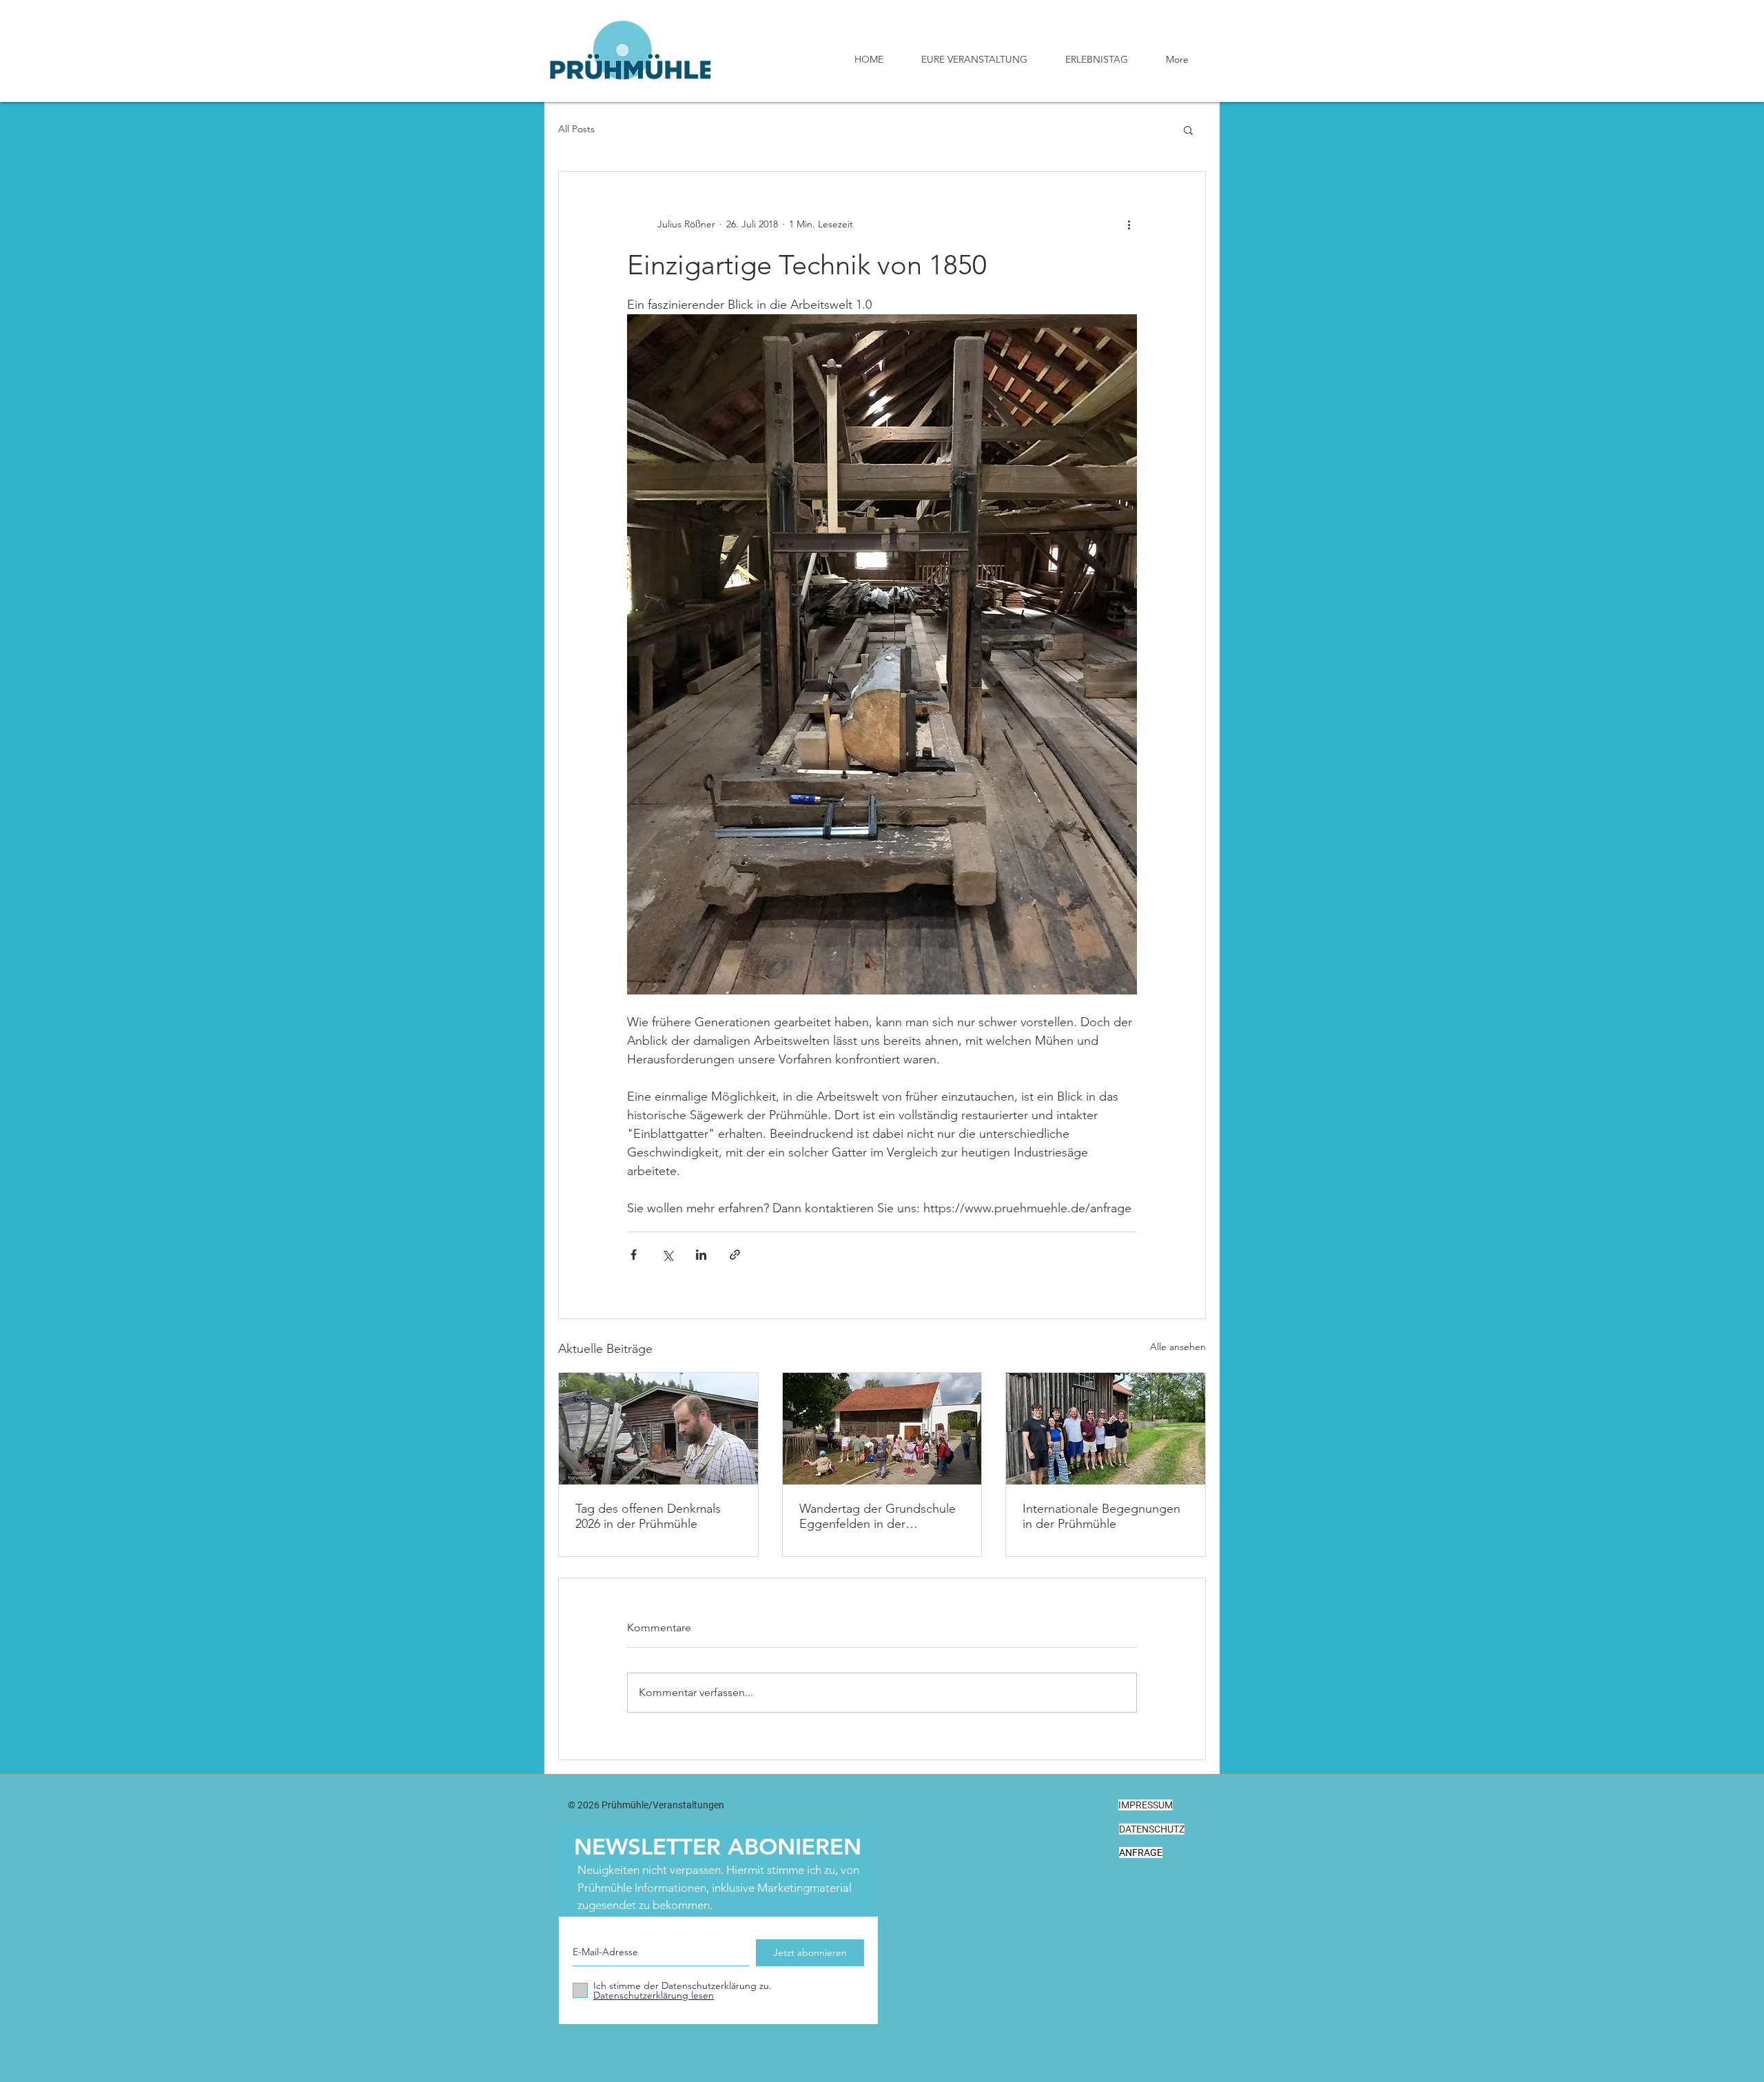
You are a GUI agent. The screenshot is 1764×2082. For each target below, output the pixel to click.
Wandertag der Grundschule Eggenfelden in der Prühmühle (878, 1516)
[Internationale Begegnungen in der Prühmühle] (1106, 1429)
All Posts (576, 129)
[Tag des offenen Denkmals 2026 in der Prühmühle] (658, 1429)
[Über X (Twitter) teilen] (667, 1255)
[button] (1188, 130)
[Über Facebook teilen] (634, 1255)
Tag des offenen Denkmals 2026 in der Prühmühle (648, 1516)
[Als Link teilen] (735, 1255)
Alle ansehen (1178, 1347)
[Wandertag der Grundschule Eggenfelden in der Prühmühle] (882, 1429)
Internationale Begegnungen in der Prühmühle (1101, 1516)
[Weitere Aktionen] (1129, 224)
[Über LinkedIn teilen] (701, 1255)
